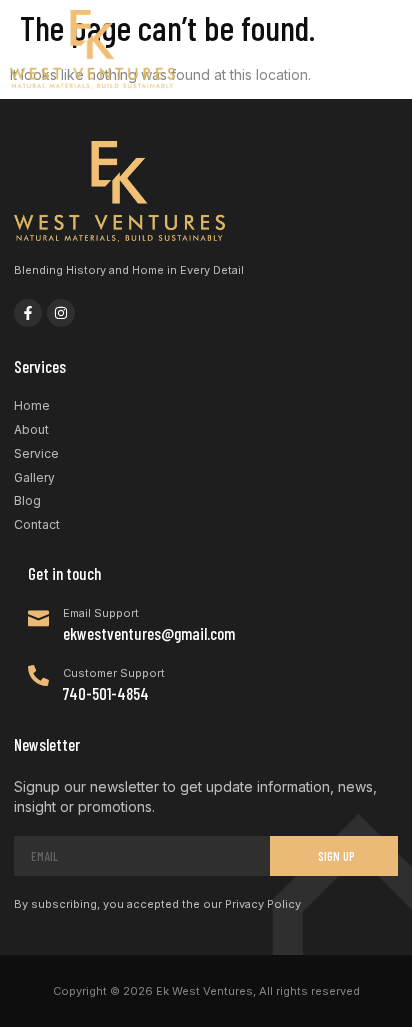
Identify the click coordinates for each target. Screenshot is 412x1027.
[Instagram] (61, 313)
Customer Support (114, 673)
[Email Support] (38, 615)
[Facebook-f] (28, 313)
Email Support (101, 613)
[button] (384, 50)
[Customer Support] (38, 675)
